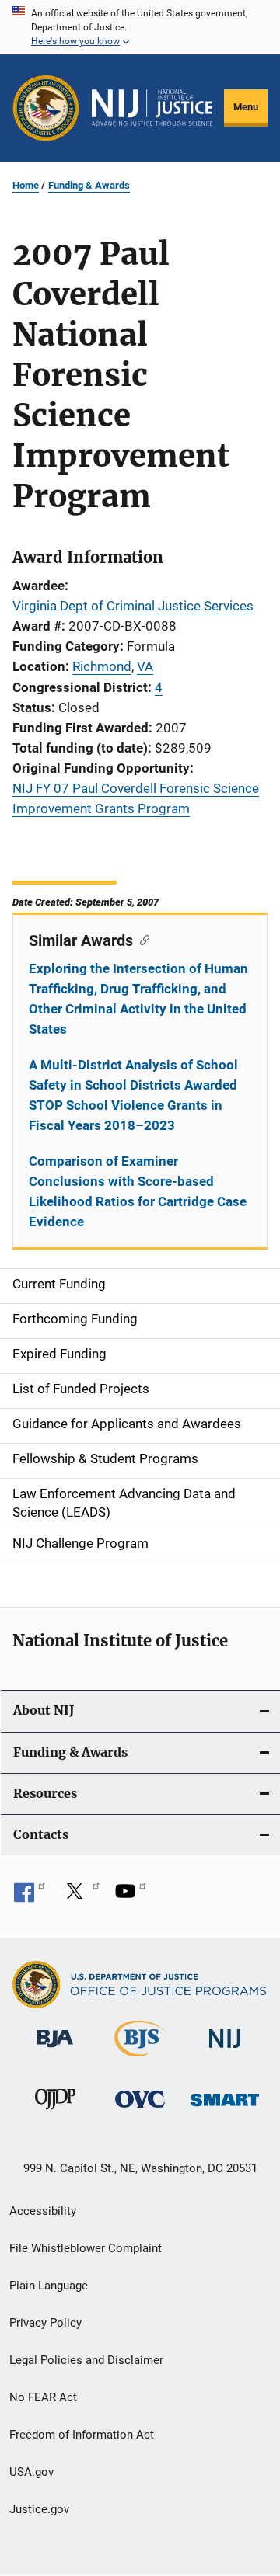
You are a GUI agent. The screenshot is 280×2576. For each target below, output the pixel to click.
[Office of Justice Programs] (46, 108)
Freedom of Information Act (82, 2435)
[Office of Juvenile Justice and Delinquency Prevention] (55, 2112)
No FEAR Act (43, 2397)
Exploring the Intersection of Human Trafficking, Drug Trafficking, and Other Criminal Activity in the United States (138, 999)
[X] (80, 1896)
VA (145, 666)
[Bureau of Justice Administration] (55, 2050)
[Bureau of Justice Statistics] (140, 2060)
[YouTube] (131, 1896)
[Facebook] (30, 1896)
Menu (246, 107)
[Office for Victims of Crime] (140, 2110)
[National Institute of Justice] (225, 2051)
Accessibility (43, 2211)
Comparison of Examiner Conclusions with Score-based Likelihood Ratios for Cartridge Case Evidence (138, 1191)
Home (26, 185)
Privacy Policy (45, 2323)
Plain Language (49, 2286)
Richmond (102, 666)
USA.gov (31, 2472)
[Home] (152, 108)
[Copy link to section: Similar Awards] (141, 939)
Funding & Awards (89, 185)
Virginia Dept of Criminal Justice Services (133, 606)
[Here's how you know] (140, 27)
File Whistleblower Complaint (86, 2248)
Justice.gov (39, 2509)
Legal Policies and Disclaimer (86, 2360)
